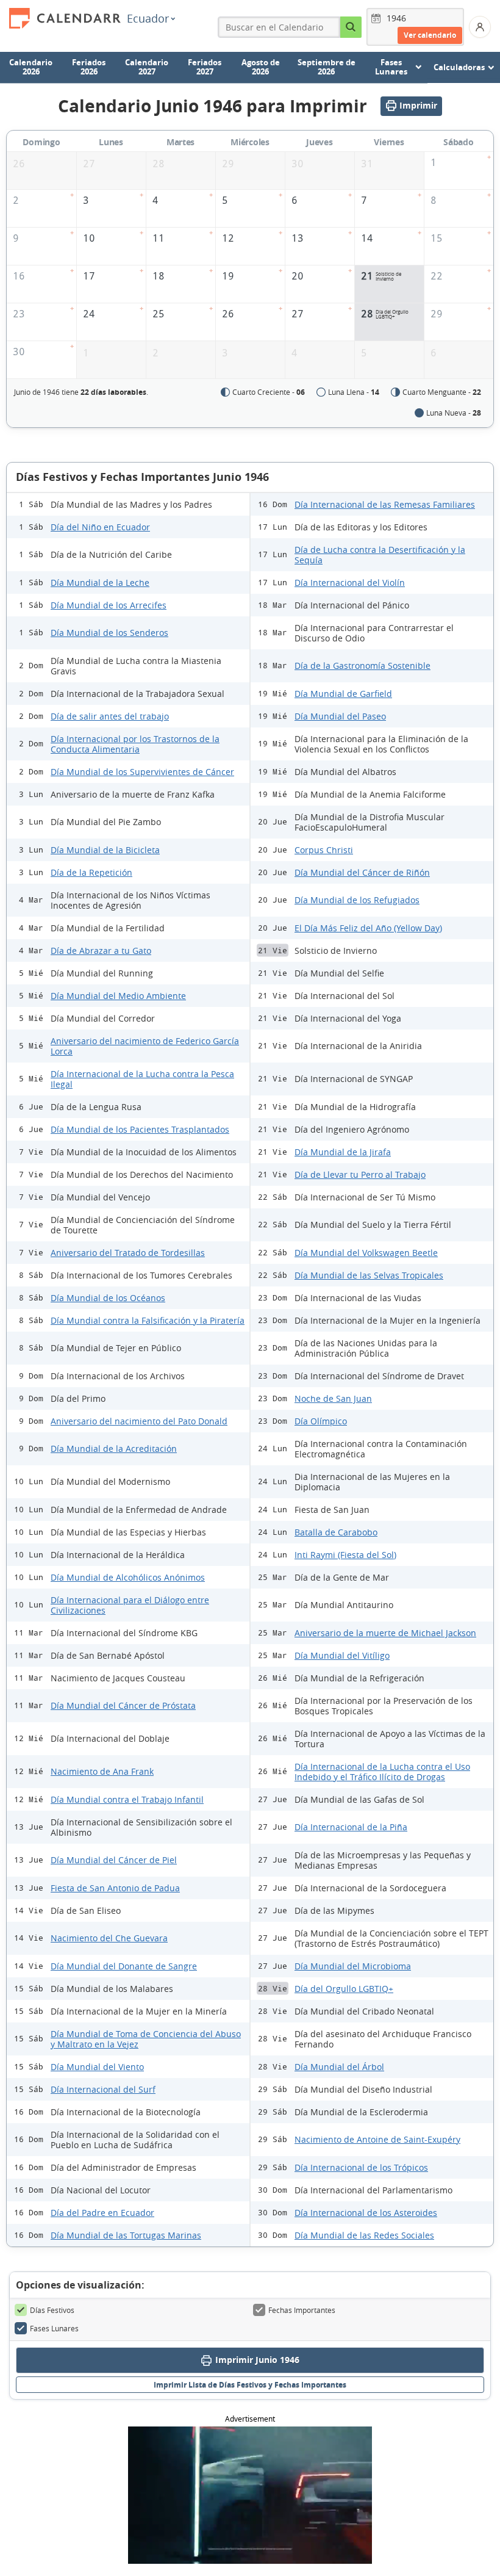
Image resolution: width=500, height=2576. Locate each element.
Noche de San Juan (333, 1398)
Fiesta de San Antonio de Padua (115, 1888)
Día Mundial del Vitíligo (342, 1655)
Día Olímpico (321, 1421)
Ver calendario (430, 35)
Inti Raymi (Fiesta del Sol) (345, 1555)
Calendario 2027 (147, 67)
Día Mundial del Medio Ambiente (118, 996)
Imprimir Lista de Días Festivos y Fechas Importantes (250, 2385)
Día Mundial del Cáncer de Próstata (123, 1705)
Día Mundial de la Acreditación (114, 1449)
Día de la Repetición (91, 872)
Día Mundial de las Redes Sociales (364, 2235)
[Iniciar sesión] (480, 27)
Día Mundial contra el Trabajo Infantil (127, 1799)
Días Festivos (52, 2310)
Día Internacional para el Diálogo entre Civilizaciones (130, 1605)
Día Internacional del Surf (103, 2089)
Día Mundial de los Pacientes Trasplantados (140, 1129)
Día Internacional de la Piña (351, 1827)
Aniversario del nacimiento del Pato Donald (139, 1421)
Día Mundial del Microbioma (353, 1966)
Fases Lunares (54, 2328)
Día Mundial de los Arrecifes (109, 605)
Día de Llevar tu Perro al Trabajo (360, 1174)
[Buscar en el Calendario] (351, 27)
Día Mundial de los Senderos (109, 633)
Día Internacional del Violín (350, 583)
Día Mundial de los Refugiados (357, 900)
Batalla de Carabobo (336, 1532)
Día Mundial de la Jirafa (343, 1152)
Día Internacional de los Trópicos (361, 2167)
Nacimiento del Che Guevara (109, 1938)
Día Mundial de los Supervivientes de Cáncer (142, 772)
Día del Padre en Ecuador (102, 2213)
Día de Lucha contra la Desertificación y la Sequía (380, 555)
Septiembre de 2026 (327, 67)
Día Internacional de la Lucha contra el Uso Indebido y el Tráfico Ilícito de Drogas (382, 1772)
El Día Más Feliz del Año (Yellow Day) (368, 928)
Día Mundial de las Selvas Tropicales (369, 1275)
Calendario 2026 (31, 67)
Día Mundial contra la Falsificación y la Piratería (148, 1320)
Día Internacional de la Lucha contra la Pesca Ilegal (142, 1079)
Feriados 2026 (89, 67)
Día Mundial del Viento (97, 2067)
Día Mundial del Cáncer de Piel (114, 1860)
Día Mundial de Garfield (343, 694)
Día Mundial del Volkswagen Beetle (366, 1253)
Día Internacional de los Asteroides (366, 2213)
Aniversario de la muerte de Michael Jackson (385, 1633)
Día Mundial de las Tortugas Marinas (126, 2235)
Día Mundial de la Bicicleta (105, 850)
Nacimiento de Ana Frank (102, 1771)
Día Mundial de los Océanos (108, 1298)
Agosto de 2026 (261, 67)
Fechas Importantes (302, 2310)
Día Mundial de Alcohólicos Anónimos (128, 1577)
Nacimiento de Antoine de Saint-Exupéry (377, 2139)
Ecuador (148, 18)
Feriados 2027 (205, 67)
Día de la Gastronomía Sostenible (362, 666)
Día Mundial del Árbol (339, 2067)
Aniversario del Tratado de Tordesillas (128, 1253)
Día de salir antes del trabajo (110, 716)
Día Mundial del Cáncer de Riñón (362, 872)
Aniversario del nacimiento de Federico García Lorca (145, 1046)
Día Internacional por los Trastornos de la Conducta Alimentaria (135, 744)
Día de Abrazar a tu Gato (101, 951)
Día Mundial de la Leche (100, 583)
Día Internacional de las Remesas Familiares (385, 504)
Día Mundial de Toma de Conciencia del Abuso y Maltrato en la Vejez (146, 2039)
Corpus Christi (324, 850)
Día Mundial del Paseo (340, 716)
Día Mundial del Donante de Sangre (124, 1966)
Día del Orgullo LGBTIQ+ (344, 1989)
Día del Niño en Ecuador (100, 527)
